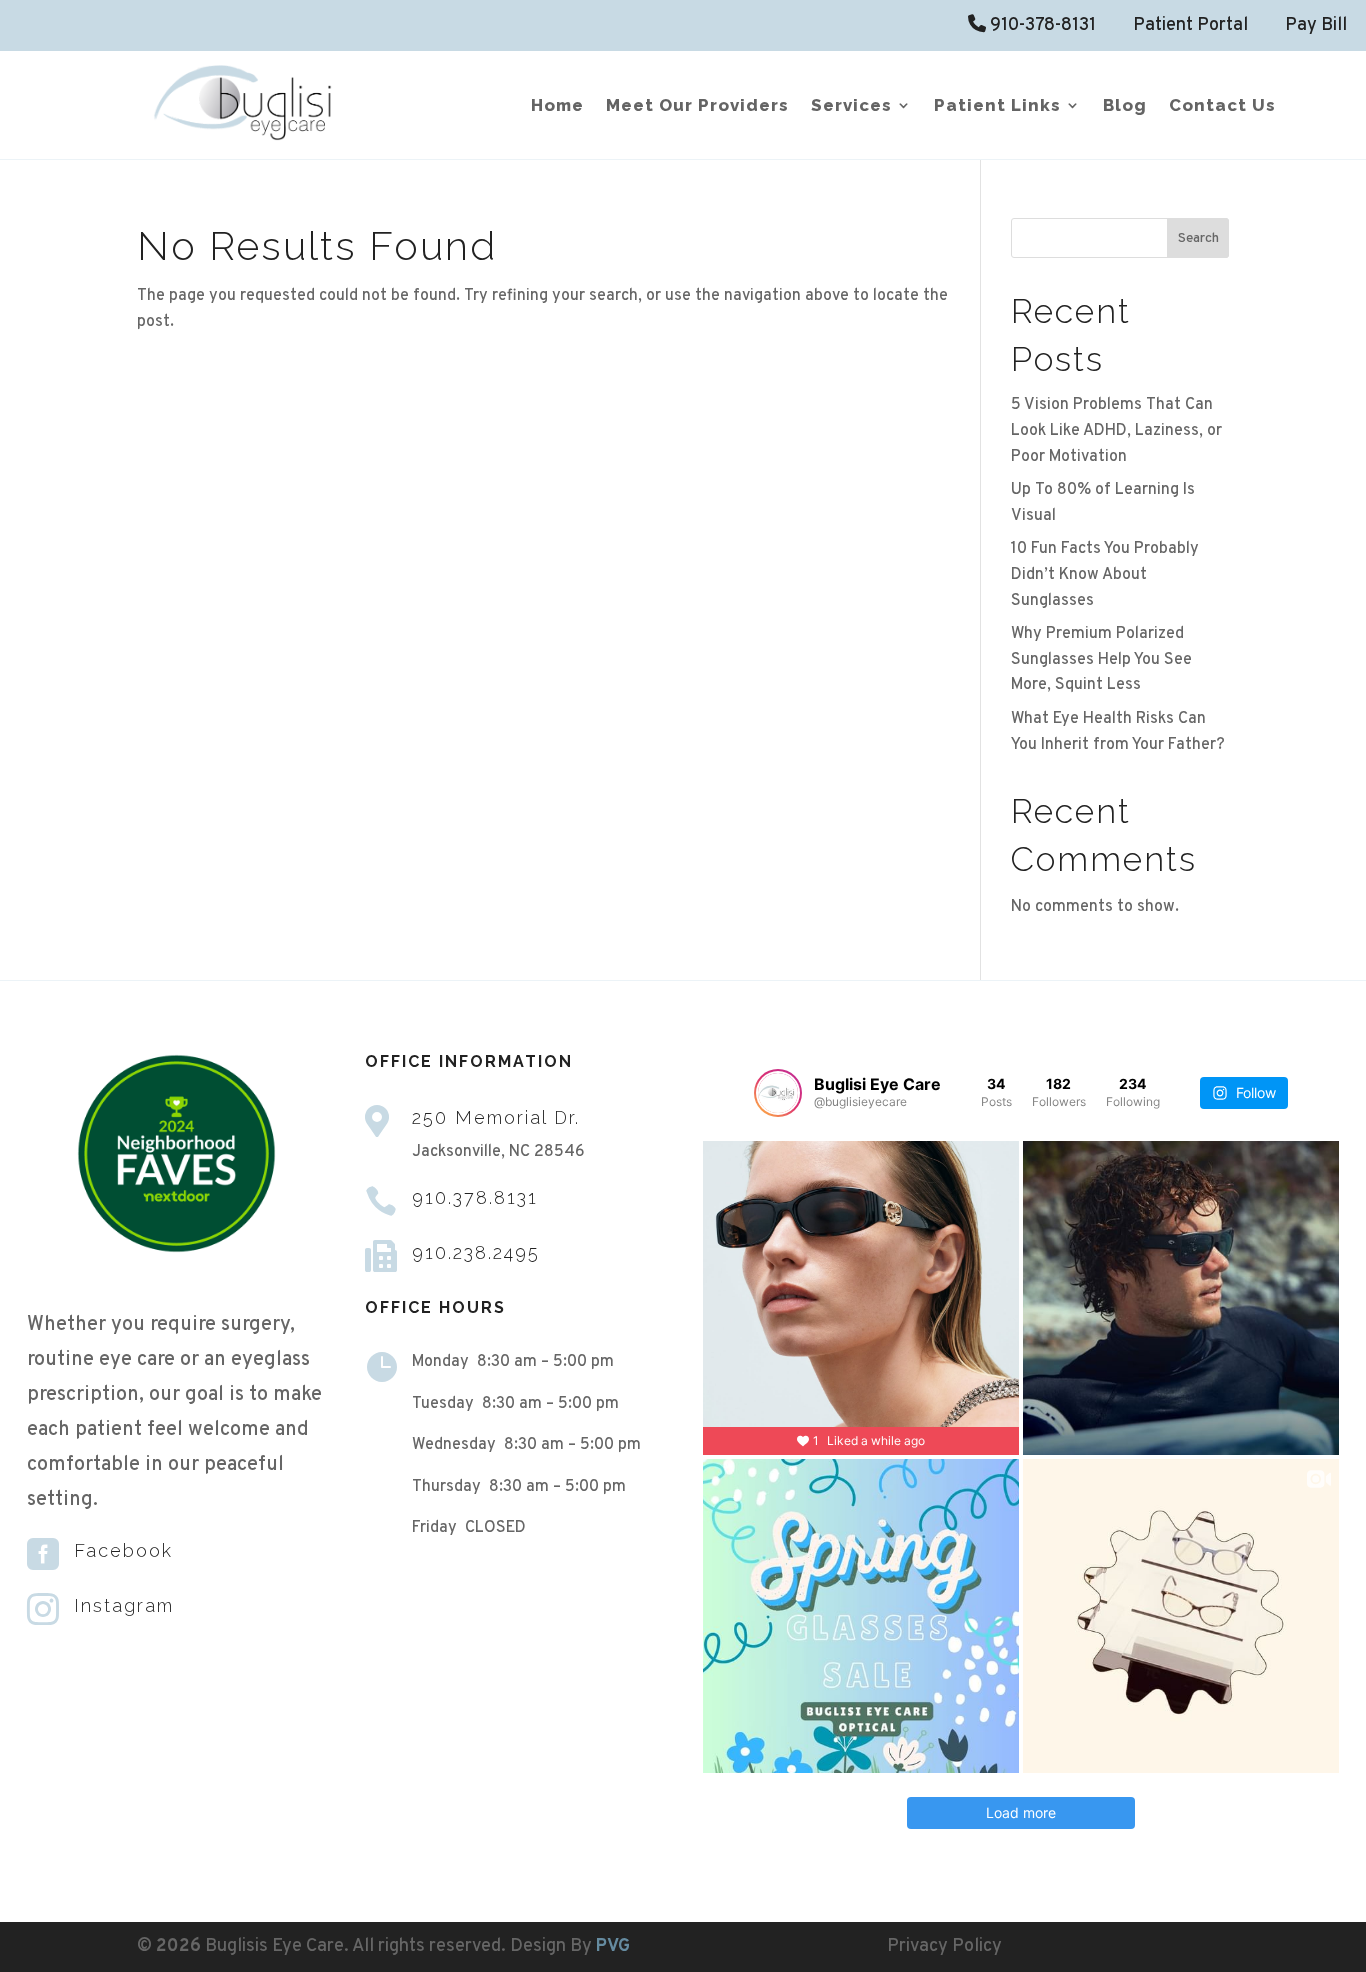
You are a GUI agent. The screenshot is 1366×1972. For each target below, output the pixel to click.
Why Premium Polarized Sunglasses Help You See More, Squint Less (1101, 659)
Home (557, 106)
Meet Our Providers (697, 106)
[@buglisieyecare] (778, 1093)
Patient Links (997, 106)
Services (851, 106)
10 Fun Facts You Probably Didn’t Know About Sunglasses (1105, 574)
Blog (1125, 106)
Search (1198, 238)
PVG (613, 1946)
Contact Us (1222, 106)
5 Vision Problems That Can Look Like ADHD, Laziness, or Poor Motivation (1116, 430)
